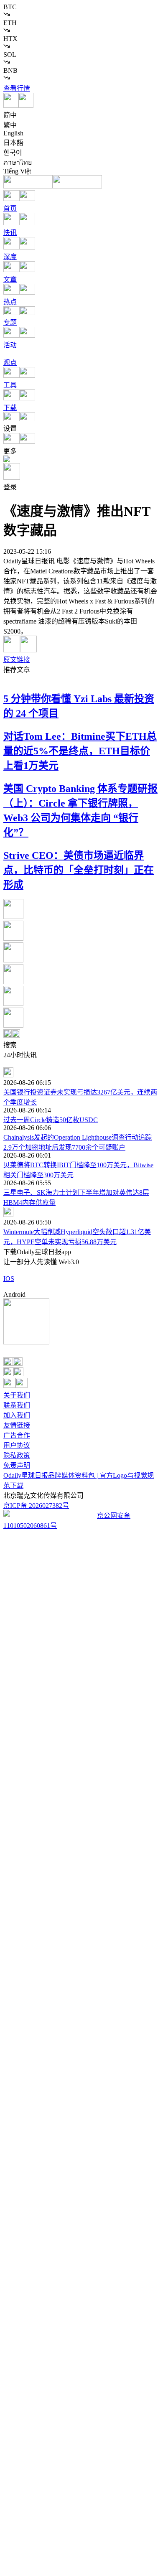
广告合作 (17, 1435)
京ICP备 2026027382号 (36, 1506)
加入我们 (17, 1415)
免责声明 (17, 1465)
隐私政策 (17, 1455)
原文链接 (17, 660)
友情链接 (17, 1425)
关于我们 (17, 1395)
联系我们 (17, 1405)
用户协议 (17, 1445)
